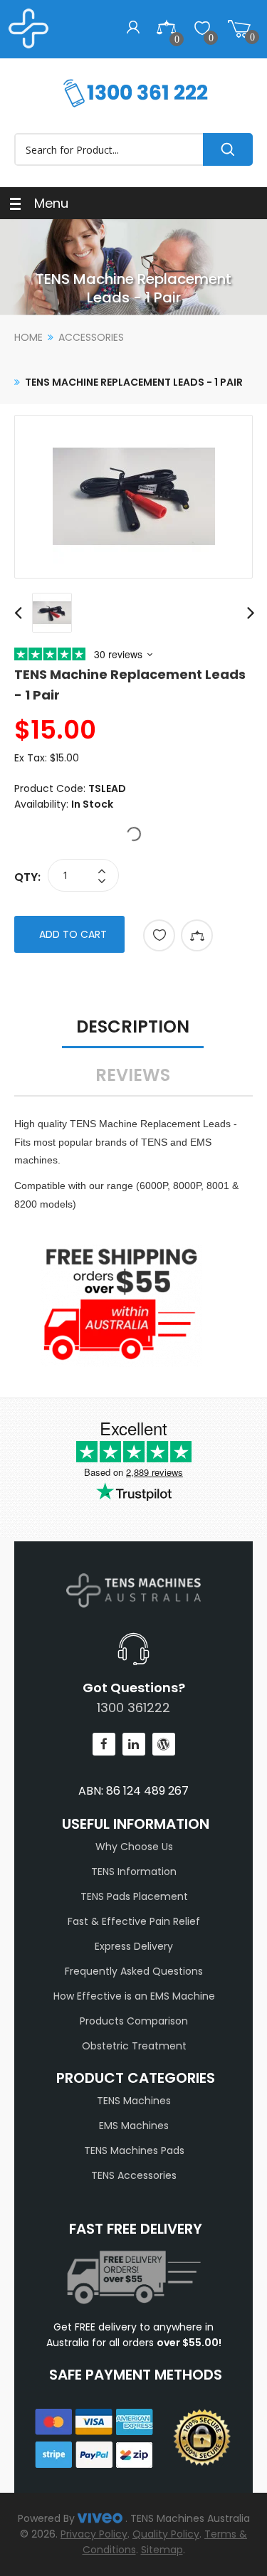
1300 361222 (133, 1707)
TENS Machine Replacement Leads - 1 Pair (134, 382)
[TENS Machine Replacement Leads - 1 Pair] (133, 497)
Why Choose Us (134, 1847)
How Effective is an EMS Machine (134, 1996)
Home (28, 337)
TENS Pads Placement (134, 1896)
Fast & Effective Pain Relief (134, 1921)
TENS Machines (134, 2101)
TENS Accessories (134, 2175)
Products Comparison (134, 2021)
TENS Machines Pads (134, 2150)
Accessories (91, 337)
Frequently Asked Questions (134, 1971)
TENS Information (134, 1872)
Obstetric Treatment (134, 2046)
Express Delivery (134, 1946)
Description (133, 1026)
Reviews (133, 1075)
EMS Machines (134, 2126)
